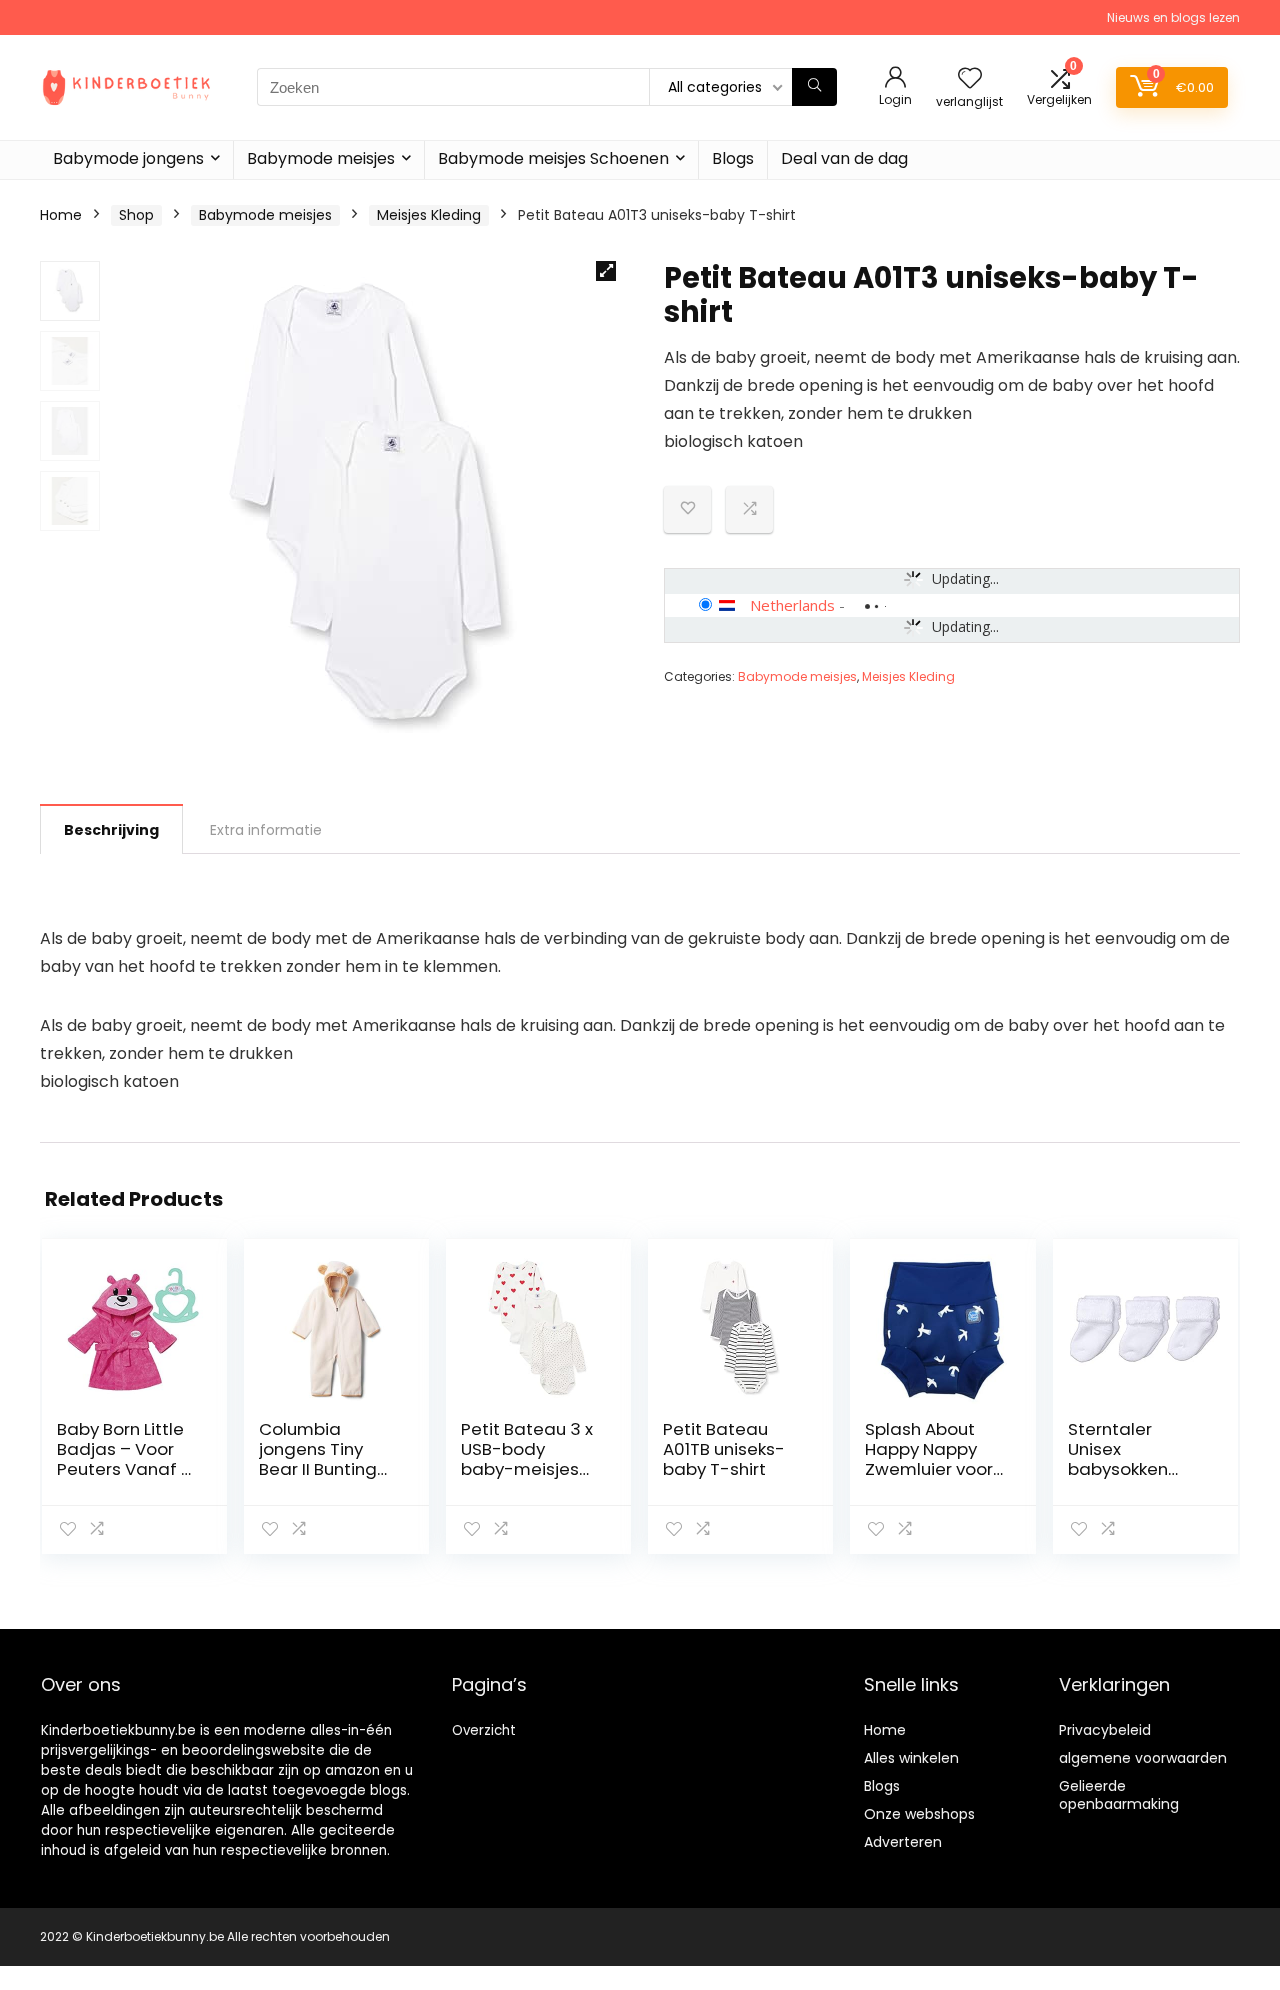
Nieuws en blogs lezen (1173, 17)
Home (61, 215)
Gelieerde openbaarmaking (1119, 1795)
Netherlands (792, 605)
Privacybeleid (1105, 1730)
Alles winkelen (911, 1758)
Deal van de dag (844, 158)
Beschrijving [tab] (111, 830)
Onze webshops (919, 1814)
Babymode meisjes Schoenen (553, 158)
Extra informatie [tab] (266, 830)
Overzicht (484, 1730)
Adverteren (903, 1842)
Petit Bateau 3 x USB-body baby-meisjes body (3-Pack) (527, 1459)
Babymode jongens (128, 158)
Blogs (733, 158)
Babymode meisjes (321, 158)
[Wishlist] (970, 79)
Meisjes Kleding (429, 215)
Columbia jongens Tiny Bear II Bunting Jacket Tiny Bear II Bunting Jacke (327, 1469)
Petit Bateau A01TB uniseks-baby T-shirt (724, 1449)
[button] (606, 271)
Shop (136, 215)
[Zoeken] (814, 87)
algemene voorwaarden (1143, 1758)
